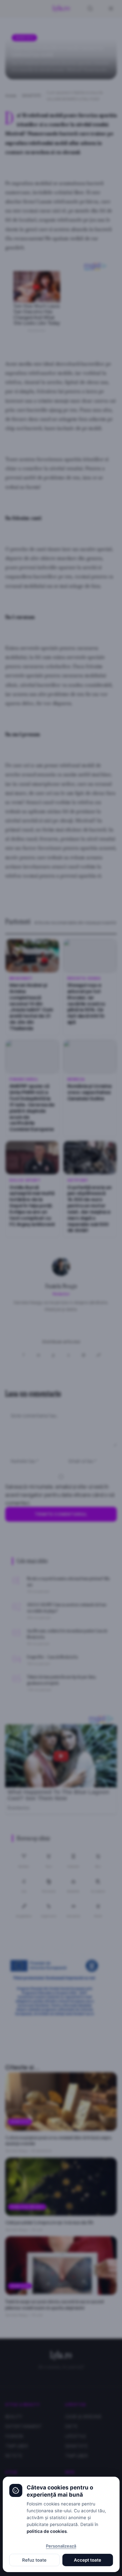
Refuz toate (34, 2560)
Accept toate (88, 2560)
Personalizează (61, 2546)
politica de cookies (47, 2531)
